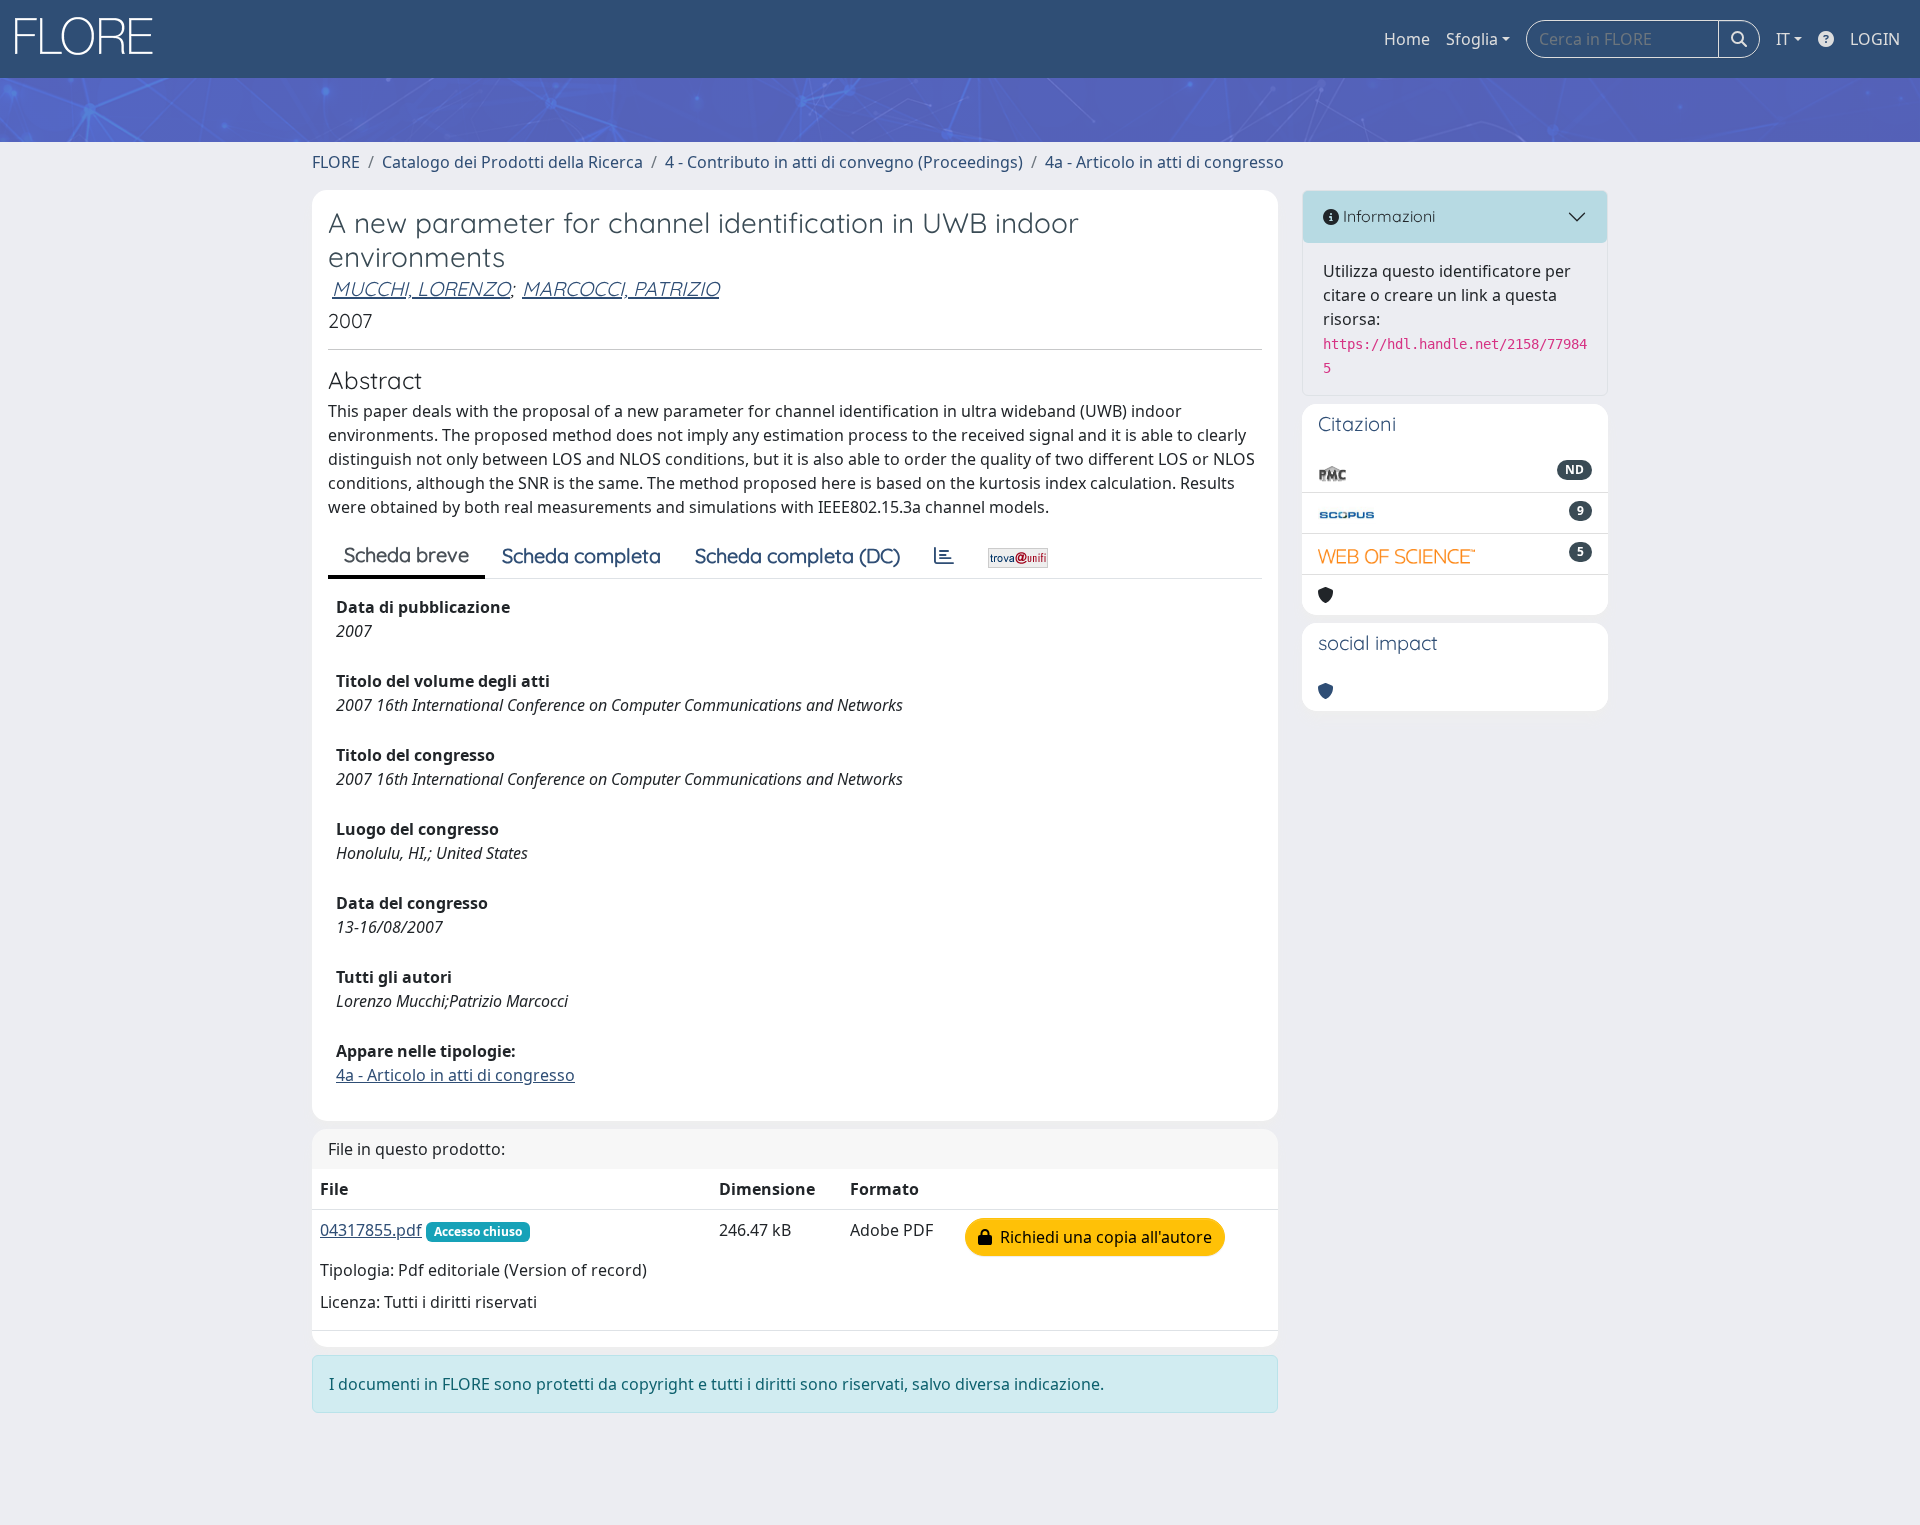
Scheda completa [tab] (581, 555)
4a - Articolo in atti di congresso (1164, 162)
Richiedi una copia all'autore (1102, 1237)
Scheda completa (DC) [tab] (797, 555)
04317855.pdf (371, 1230)
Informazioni (1387, 216)
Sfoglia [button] (1472, 39)
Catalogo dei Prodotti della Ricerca (512, 162)
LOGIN (1875, 39)
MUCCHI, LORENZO (421, 288)
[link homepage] (91, 39)
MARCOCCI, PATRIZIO (620, 288)
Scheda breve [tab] (406, 554)
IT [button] (1783, 39)
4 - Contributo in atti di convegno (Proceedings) (844, 162)
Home (1407, 39)
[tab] (944, 556)
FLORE (336, 162)
